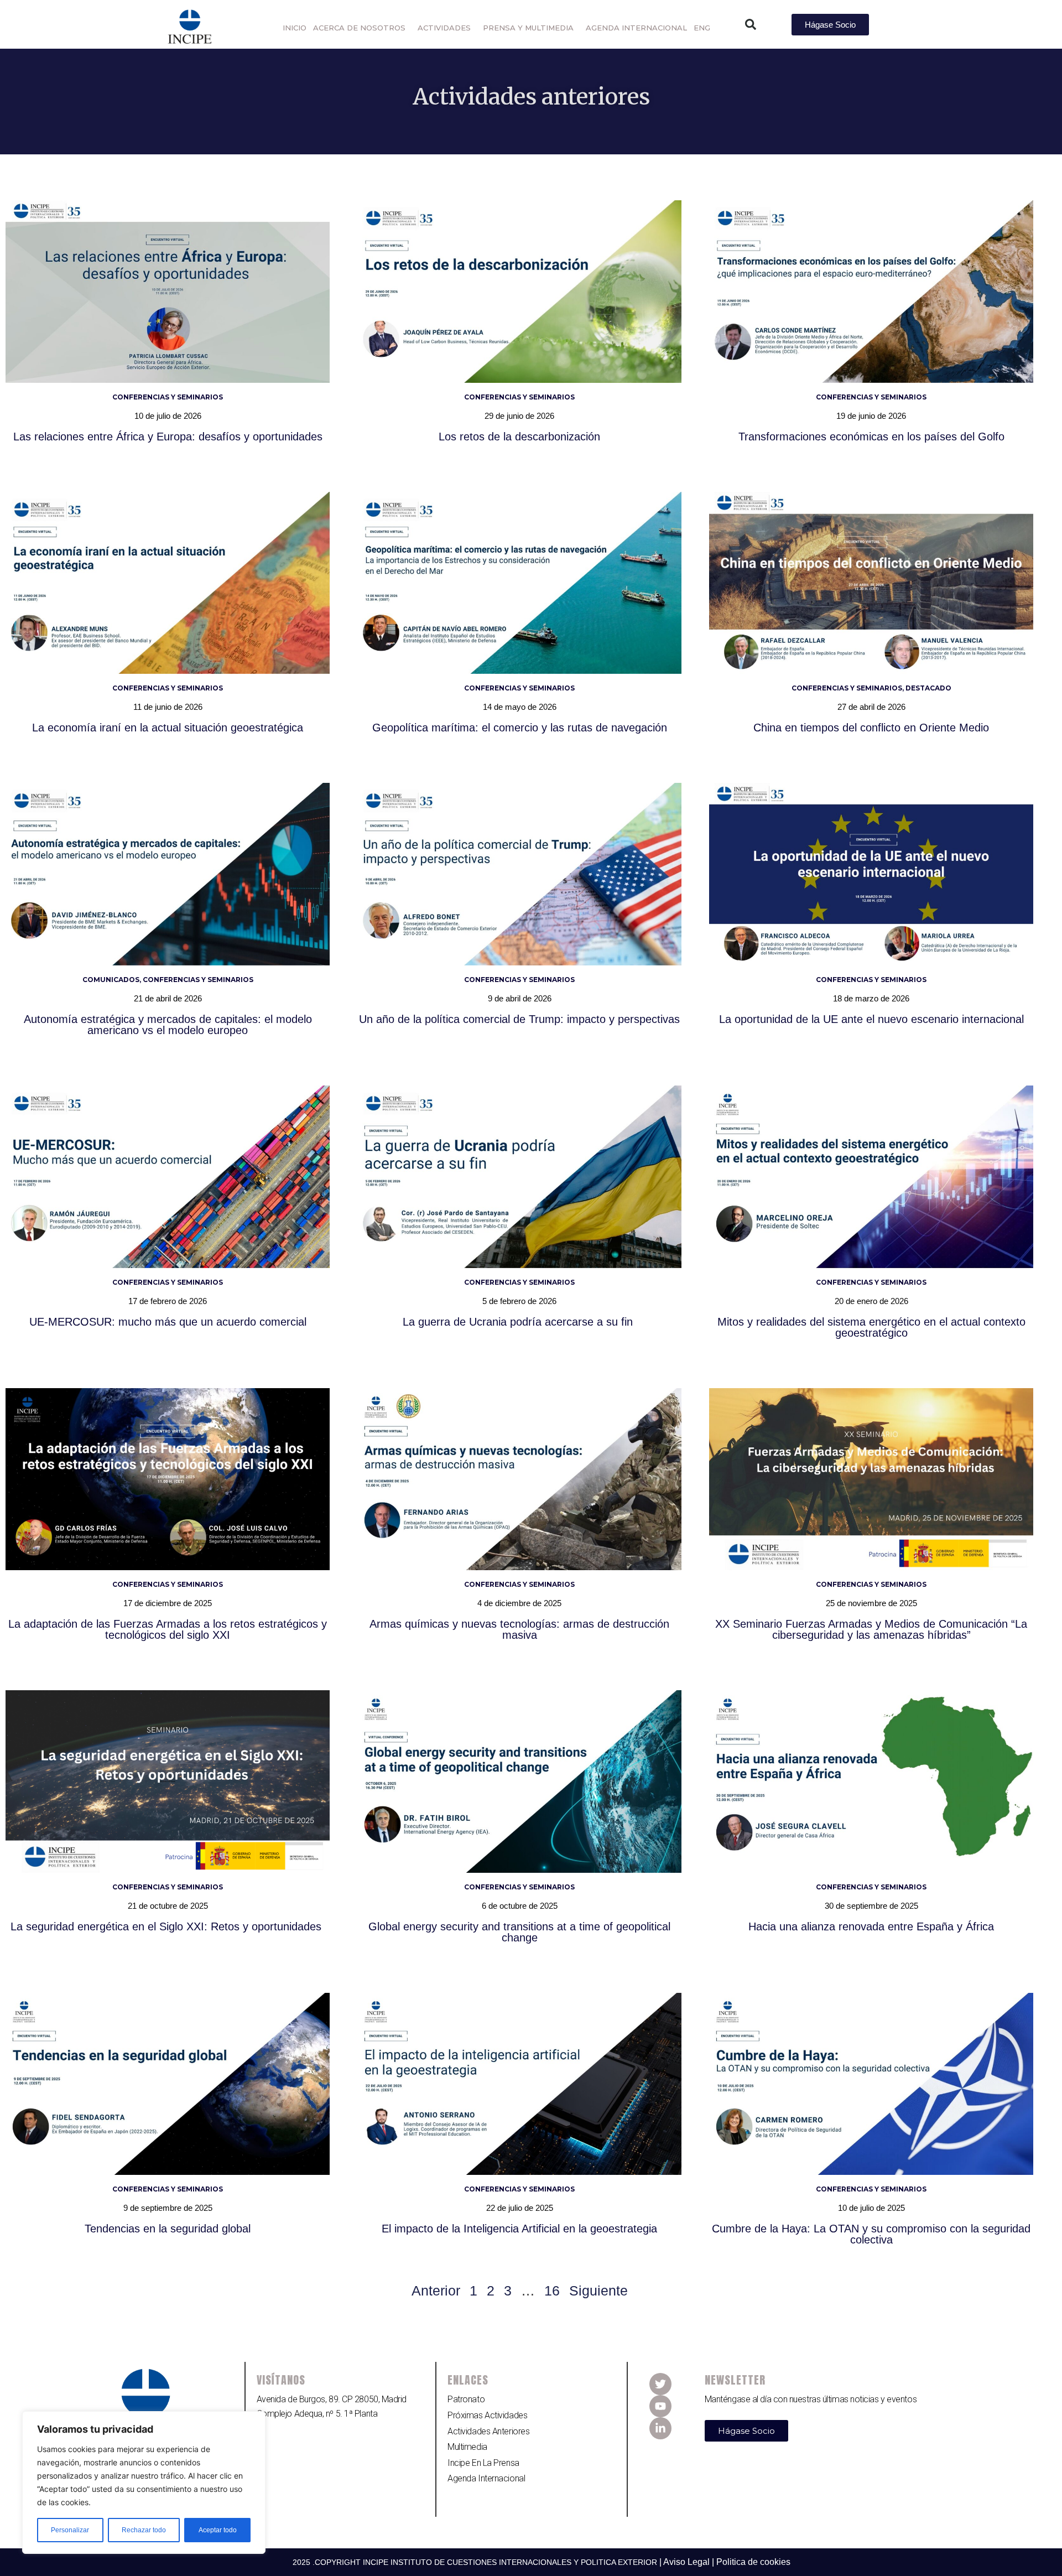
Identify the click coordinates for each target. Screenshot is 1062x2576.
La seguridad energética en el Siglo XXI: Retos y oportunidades (168, 1926)
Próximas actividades (487, 2415)
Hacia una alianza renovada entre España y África (871, 1926)
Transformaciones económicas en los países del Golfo (871, 437)
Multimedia (467, 2447)
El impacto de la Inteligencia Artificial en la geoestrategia (519, 2229)
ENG (702, 28)
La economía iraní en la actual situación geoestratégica (168, 728)
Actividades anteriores (488, 2431)
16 (552, 2291)
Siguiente (598, 2291)
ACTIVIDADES (444, 28)
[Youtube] (660, 2406)
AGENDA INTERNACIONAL (636, 28)
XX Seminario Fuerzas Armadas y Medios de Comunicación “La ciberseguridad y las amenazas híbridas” (871, 1629)
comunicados (111, 980)
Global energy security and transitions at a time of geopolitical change (519, 1932)
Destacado (928, 688)
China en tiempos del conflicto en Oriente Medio (871, 728)
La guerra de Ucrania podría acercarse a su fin (519, 1322)
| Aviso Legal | (688, 2562)
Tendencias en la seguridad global (168, 2229)
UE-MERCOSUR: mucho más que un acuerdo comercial (168, 1322)
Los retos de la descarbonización (519, 437)
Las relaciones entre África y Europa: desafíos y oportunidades (168, 437)
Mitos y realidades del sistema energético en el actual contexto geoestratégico (871, 1327)
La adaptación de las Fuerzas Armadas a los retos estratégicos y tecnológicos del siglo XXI (168, 1629)
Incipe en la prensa (483, 2463)
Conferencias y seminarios (168, 397)
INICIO (295, 28)
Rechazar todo (144, 2530)
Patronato (466, 2399)
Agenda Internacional (486, 2478)
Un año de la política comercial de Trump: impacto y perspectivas (519, 1019)
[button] (751, 24)
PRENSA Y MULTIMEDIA (528, 28)
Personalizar (70, 2530)
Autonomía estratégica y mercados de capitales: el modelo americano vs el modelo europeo (168, 1025)
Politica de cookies (753, 2562)
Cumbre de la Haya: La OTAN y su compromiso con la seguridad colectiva (871, 2234)
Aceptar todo (218, 2530)
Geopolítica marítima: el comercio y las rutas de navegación (520, 728)
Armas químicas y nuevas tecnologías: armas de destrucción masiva (519, 1629)
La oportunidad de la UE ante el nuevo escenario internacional (871, 1019)
